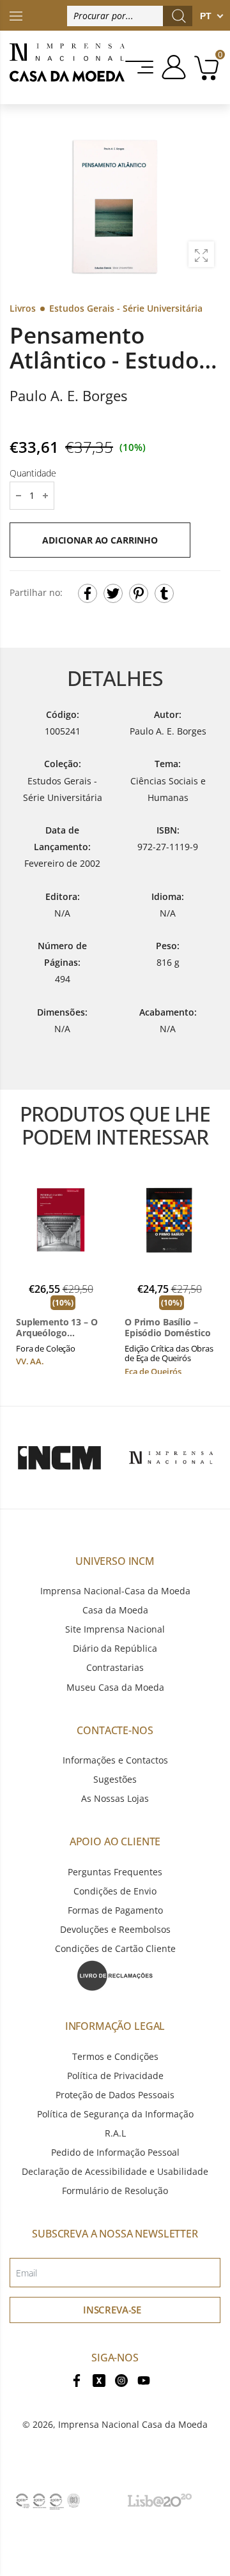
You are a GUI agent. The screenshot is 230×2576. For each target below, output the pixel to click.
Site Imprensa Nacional (115, 1629)
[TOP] (16, 15)
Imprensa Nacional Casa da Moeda (133, 2424)
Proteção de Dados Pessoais (115, 2095)
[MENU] (140, 67)
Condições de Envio (115, 1891)
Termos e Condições (115, 2056)
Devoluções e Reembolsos (115, 1929)
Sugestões (115, 1779)
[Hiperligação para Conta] (172, 67)
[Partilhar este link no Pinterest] (139, 593)
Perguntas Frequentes (115, 1872)
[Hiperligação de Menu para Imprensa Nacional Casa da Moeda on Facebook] (77, 2379)
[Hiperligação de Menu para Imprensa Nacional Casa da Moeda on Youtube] (144, 2379)
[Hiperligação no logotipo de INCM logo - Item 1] (59, 1458)
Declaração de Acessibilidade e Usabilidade (115, 2171)
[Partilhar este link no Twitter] (113, 593)
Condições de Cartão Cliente (115, 1948)
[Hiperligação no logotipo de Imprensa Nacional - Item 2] (171, 1458)
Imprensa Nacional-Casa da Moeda (115, 1591)
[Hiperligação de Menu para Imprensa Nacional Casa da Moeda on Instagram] (121, 2379)
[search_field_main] (179, 16)
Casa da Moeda (115, 1610)
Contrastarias (115, 1667)
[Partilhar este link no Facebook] (88, 593)
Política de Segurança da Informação (115, 2114)
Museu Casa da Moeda (115, 1687)
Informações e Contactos (115, 1760)
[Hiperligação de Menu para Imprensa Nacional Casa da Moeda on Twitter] (99, 2379)
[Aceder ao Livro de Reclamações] (115, 1975)
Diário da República (115, 1648)
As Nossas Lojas (115, 1798)
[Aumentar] (201, 254)
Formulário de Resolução (115, 2191)
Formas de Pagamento (115, 1910)
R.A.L (115, 2133)
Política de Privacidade (115, 2076)
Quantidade (33, 473)
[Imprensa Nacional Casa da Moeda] (67, 67)
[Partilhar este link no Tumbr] (164, 593)
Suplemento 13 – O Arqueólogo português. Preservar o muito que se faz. (57, 1328)
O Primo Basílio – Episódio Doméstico (167, 1328)
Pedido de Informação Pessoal (115, 2152)
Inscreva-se (112, 2310)
